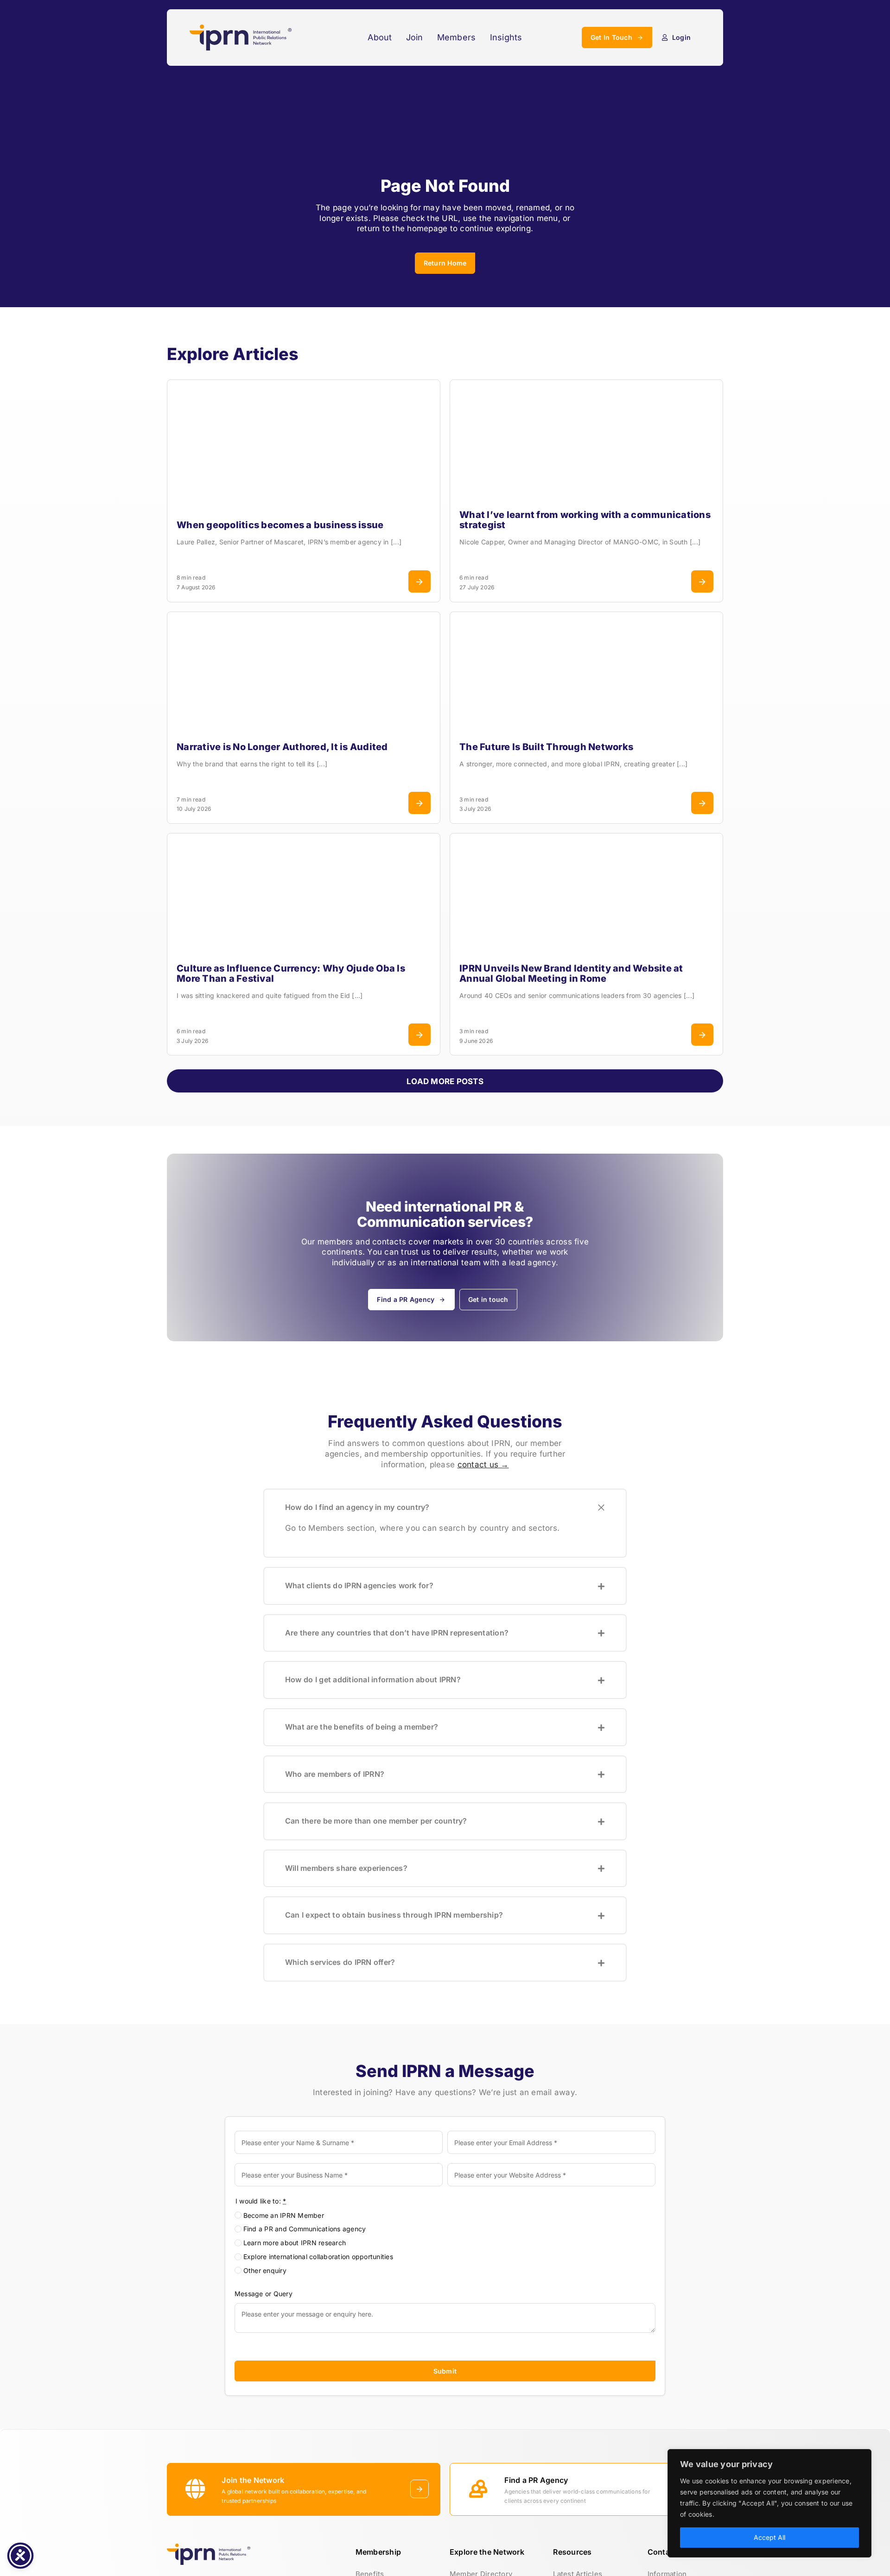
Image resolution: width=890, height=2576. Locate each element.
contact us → (483, 1465)
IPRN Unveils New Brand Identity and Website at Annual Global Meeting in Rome (571, 973)
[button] (445, 1508)
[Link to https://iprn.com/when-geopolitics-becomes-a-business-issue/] (420, 581)
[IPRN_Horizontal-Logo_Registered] (241, 28)
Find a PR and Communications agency (305, 2229)
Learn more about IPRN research (295, 2243)
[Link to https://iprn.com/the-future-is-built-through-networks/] (702, 803)
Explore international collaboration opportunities (318, 2257)
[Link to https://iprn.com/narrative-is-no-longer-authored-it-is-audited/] (420, 803)
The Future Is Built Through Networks (546, 747)
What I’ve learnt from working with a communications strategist (585, 520)
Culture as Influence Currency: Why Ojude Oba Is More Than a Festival (291, 973)
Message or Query (264, 2294)
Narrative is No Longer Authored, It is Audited (282, 747)
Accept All (769, 2537)
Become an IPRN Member (284, 2215)
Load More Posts (445, 1081)
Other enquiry (265, 2270)
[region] (769, 2503)
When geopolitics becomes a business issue (280, 525)
